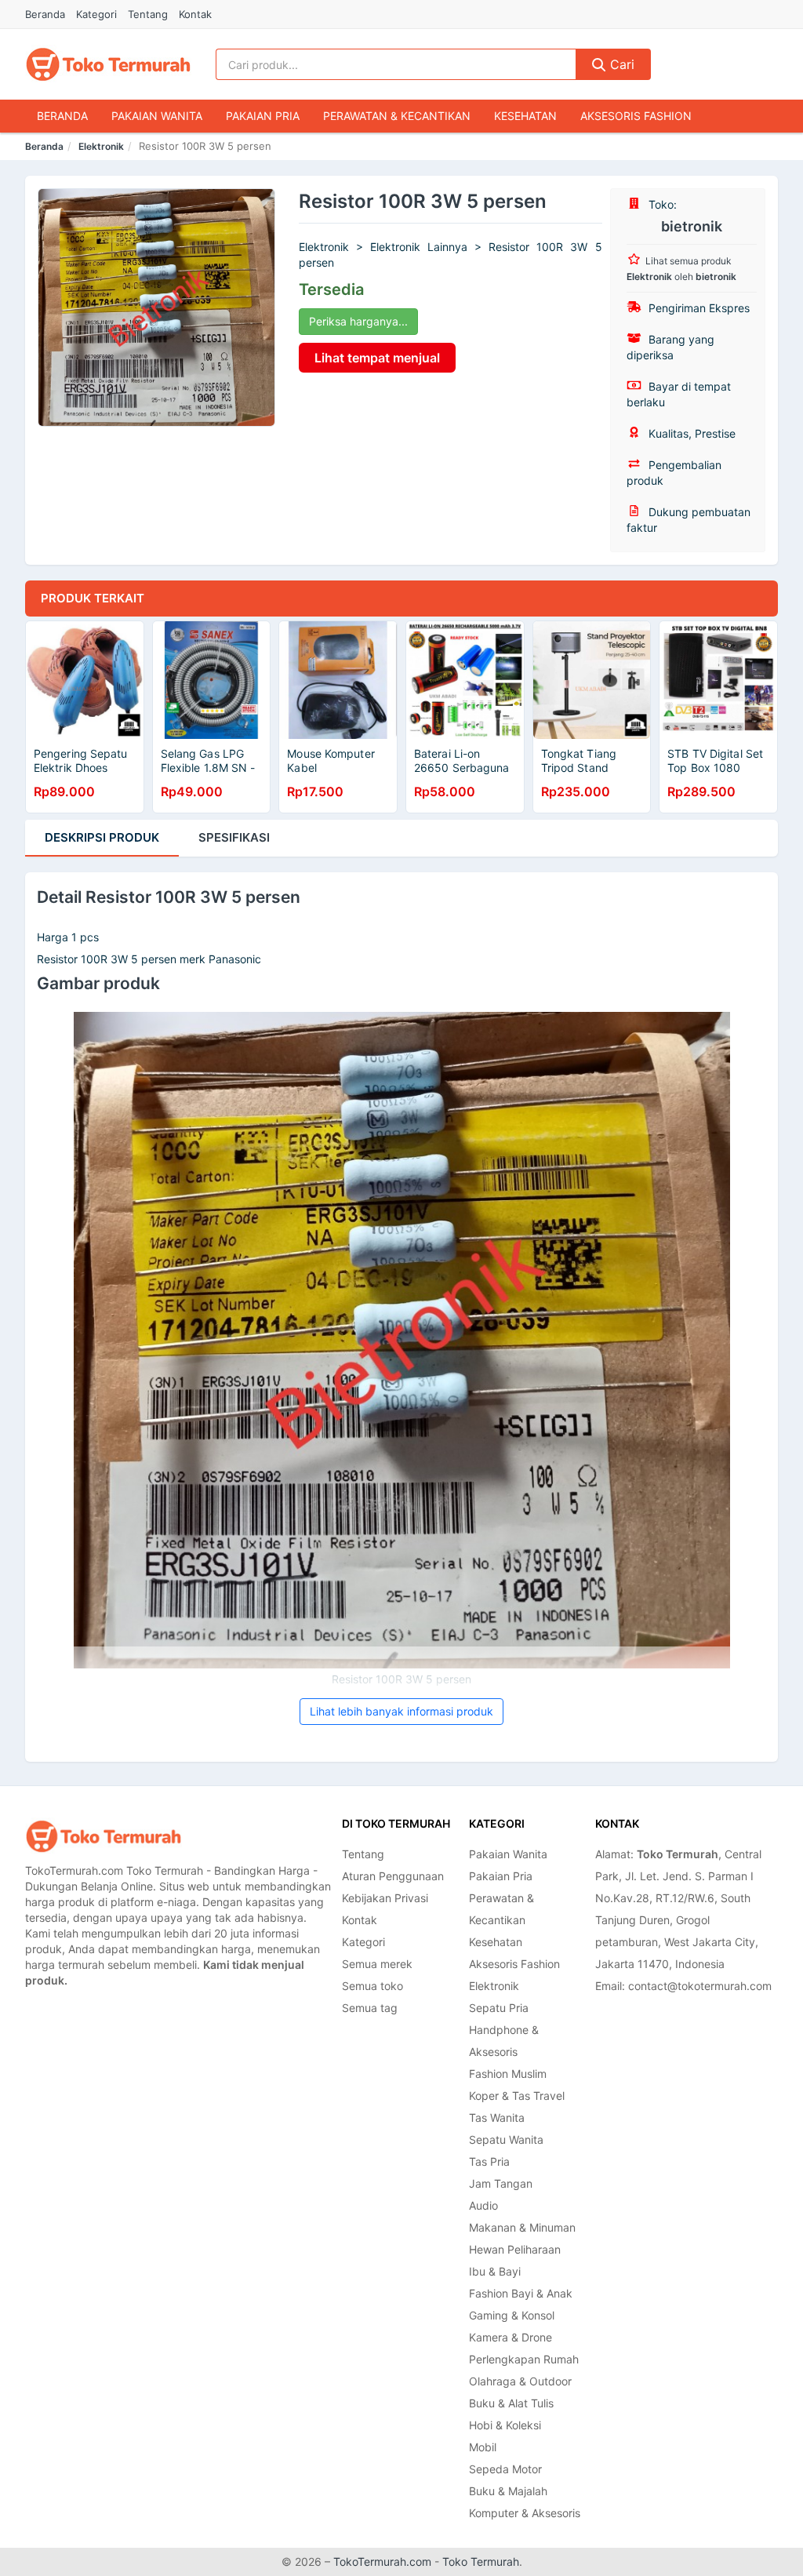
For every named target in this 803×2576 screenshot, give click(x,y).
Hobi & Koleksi (505, 2425)
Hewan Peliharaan (515, 2249)
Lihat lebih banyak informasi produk (401, 1711)
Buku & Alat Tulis (511, 2403)
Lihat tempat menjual (377, 358)
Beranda (45, 14)
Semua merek (377, 1964)
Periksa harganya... (358, 321)
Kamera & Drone (511, 2337)
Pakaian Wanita (157, 116)
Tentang (148, 14)
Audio (483, 2205)
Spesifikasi (234, 837)
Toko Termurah (481, 2561)
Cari (620, 64)
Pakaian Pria (263, 116)
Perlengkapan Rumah (524, 2359)
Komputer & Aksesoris (525, 2513)
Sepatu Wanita (506, 2139)
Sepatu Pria (499, 2008)
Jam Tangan (501, 2183)
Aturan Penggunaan (393, 1876)
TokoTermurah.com (382, 2561)
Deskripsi (102, 837)
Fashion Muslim (508, 2074)
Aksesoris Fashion (636, 116)
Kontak (195, 14)
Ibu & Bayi (495, 2271)
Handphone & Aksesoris (504, 2041)
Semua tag (370, 2008)
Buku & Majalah (508, 2491)
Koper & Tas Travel (517, 2096)
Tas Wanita (497, 2118)
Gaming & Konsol (512, 2315)
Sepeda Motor (505, 2469)
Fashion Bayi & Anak (521, 2293)
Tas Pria (489, 2161)
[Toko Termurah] (104, 1836)
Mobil (483, 2447)
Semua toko (372, 1986)
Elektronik (101, 146)
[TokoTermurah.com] (108, 64)
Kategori (96, 14)
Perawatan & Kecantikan (397, 116)
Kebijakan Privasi (385, 1898)
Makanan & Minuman (522, 2227)
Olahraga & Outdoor (520, 2381)
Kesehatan (525, 116)
